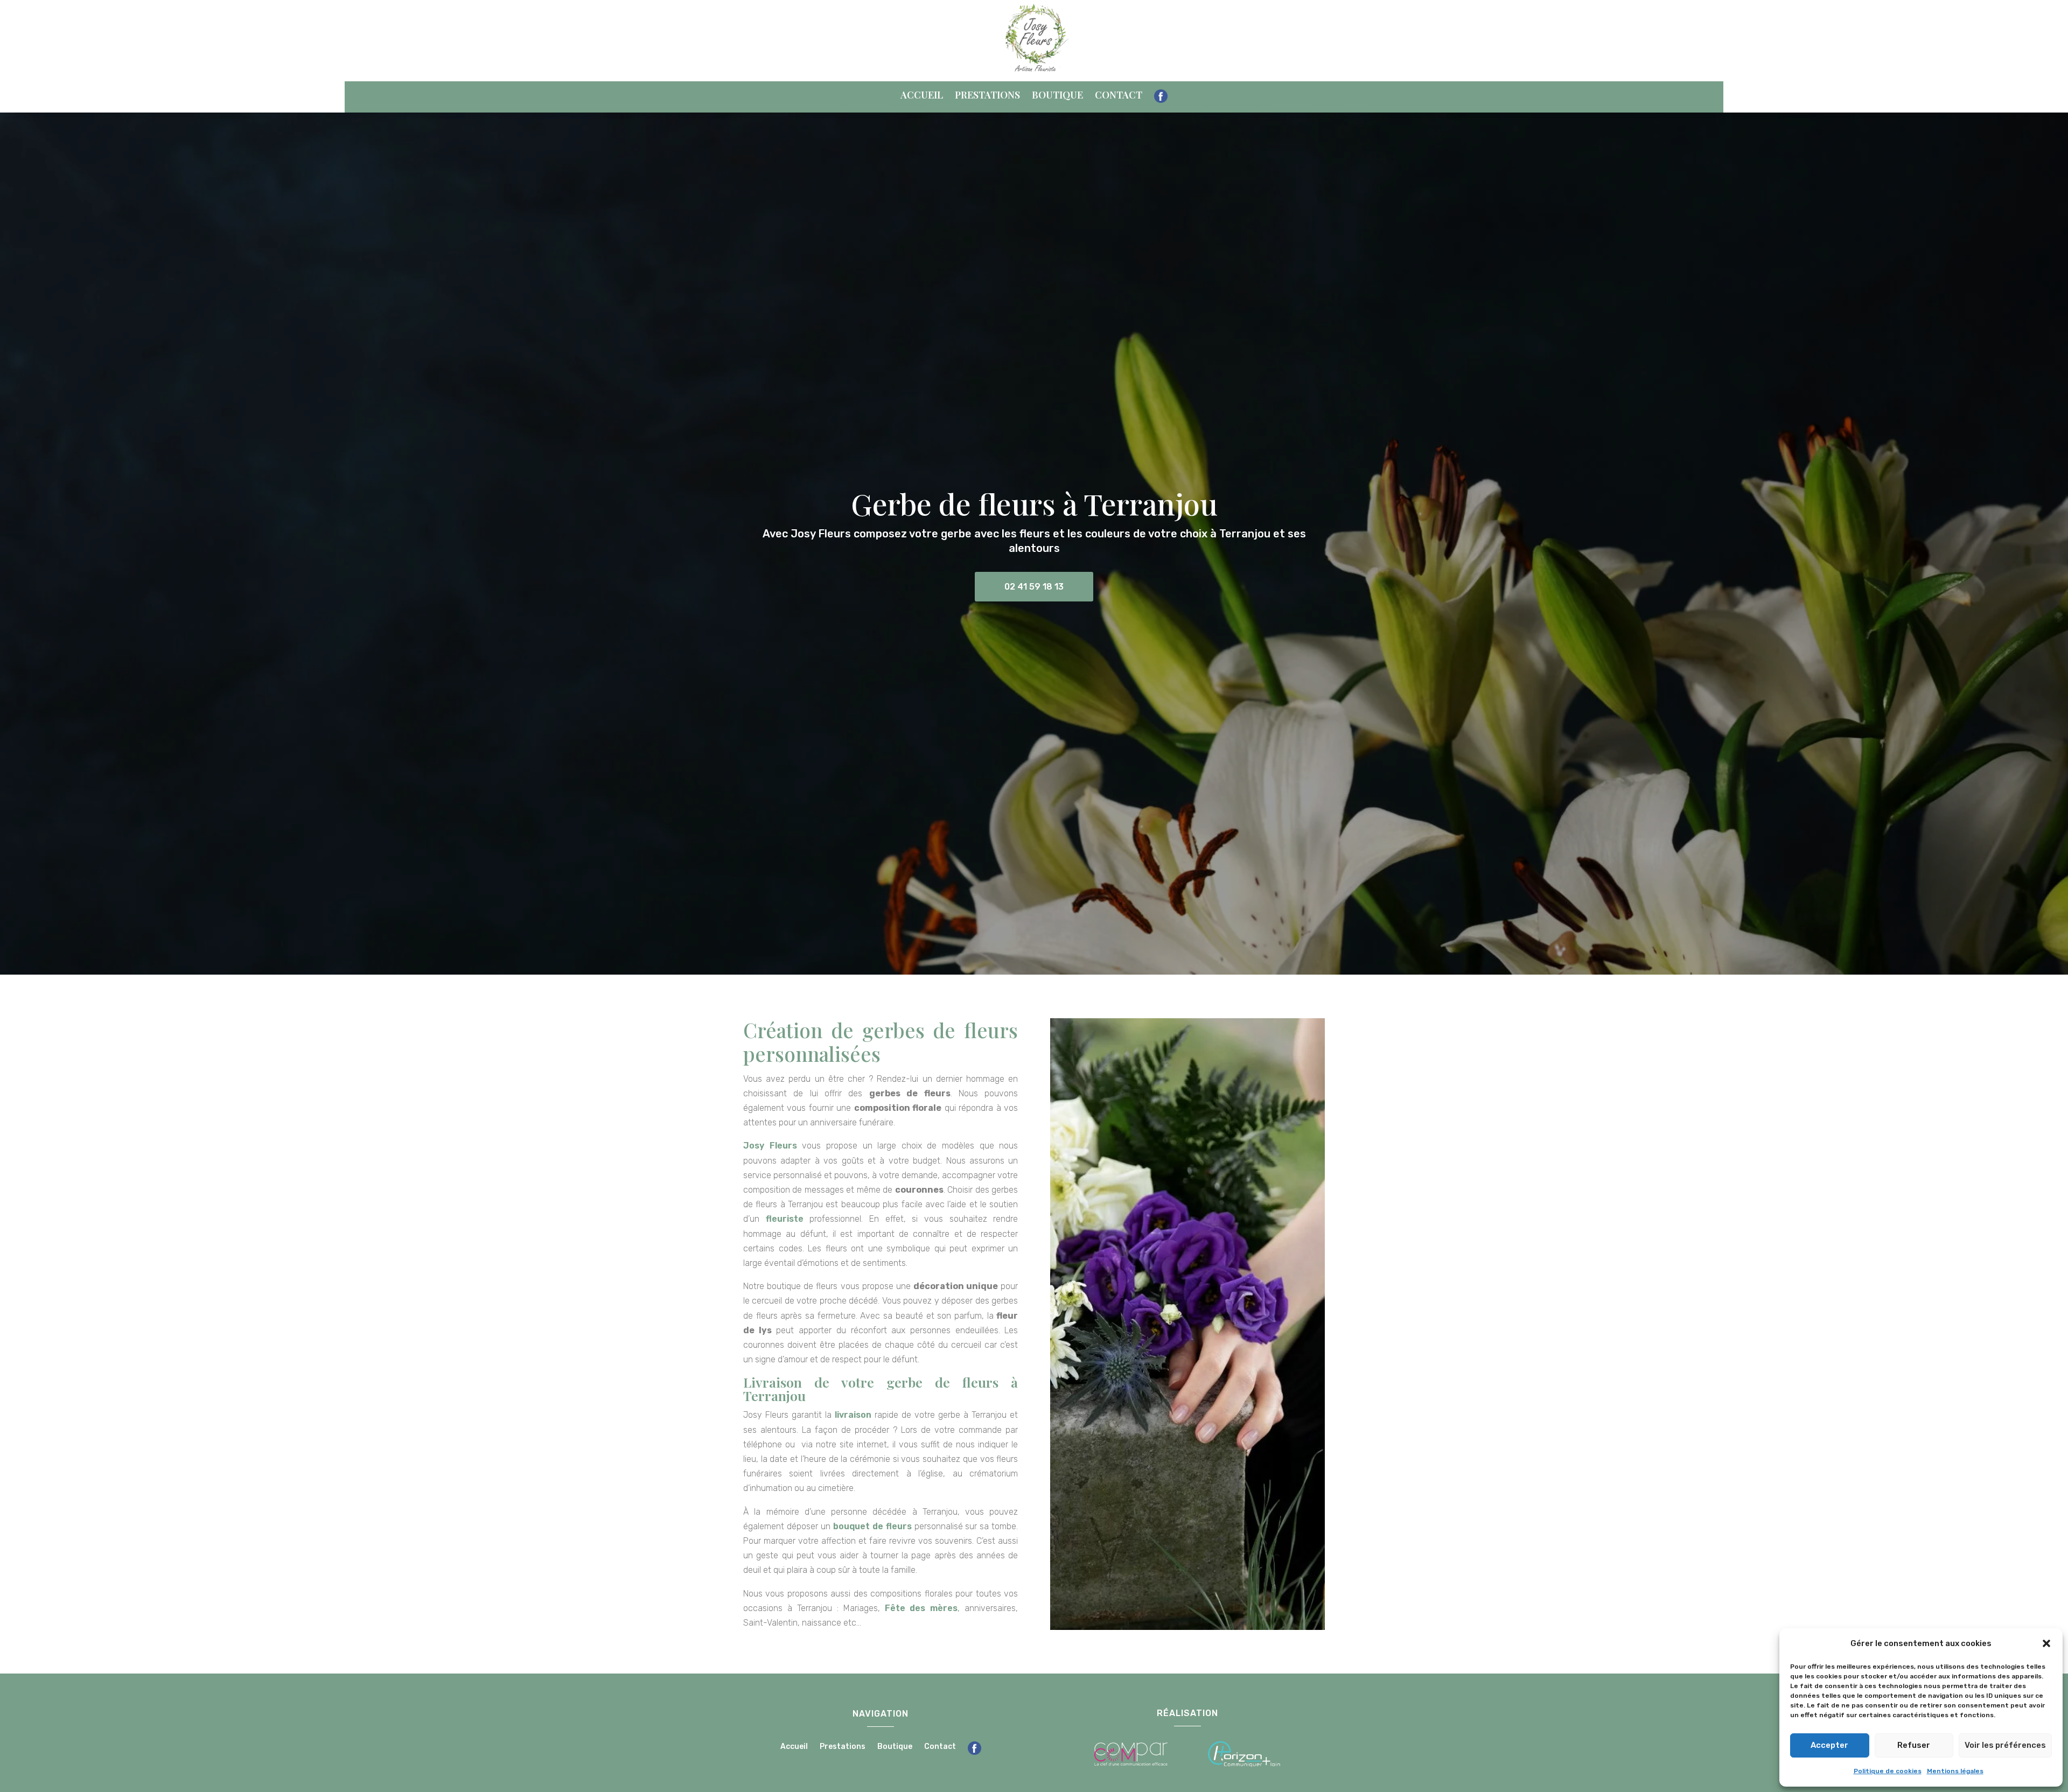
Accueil (922, 96)
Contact (1119, 96)
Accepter (1829, 1745)
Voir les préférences (2005, 1745)
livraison (853, 1415)
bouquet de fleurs (872, 1526)
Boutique (1057, 96)
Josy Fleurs (770, 1146)
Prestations (987, 96)
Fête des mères (921, 1608)
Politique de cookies (1888, 1771)
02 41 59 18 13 (1034, 587)
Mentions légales (1955, 1771)
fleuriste (785, 1219)
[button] (2046, 1643)
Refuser (1914, 1745)
